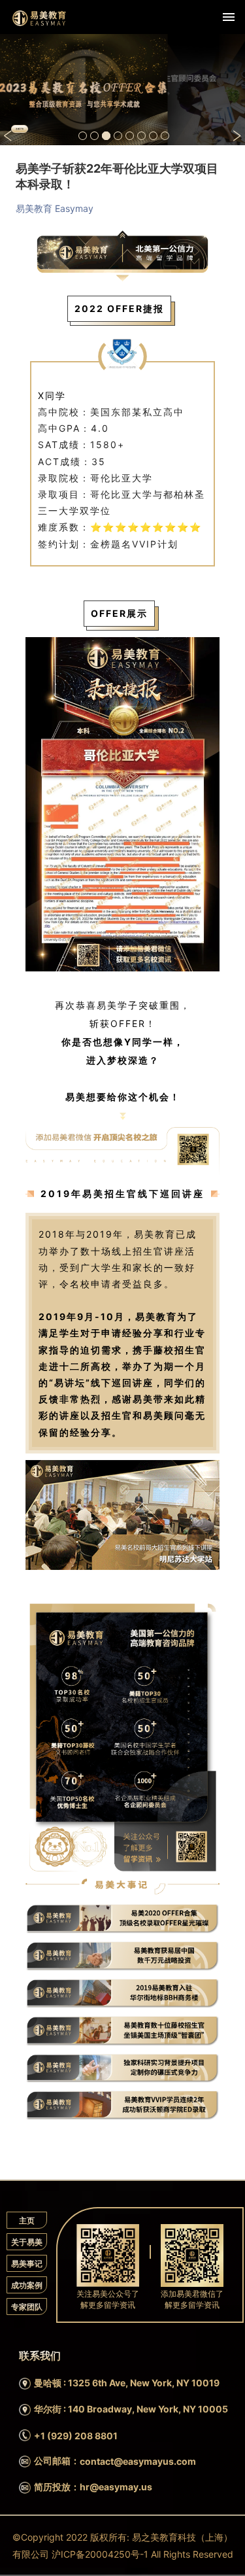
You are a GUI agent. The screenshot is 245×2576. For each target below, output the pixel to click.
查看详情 (20, 129)
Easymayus (39, 18)
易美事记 (27, 2264)
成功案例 (27, 2285)
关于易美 (27, 2242)
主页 (27, 2220)
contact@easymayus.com (138, 2461)
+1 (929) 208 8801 (76, 2436)
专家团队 (27, 2307)
